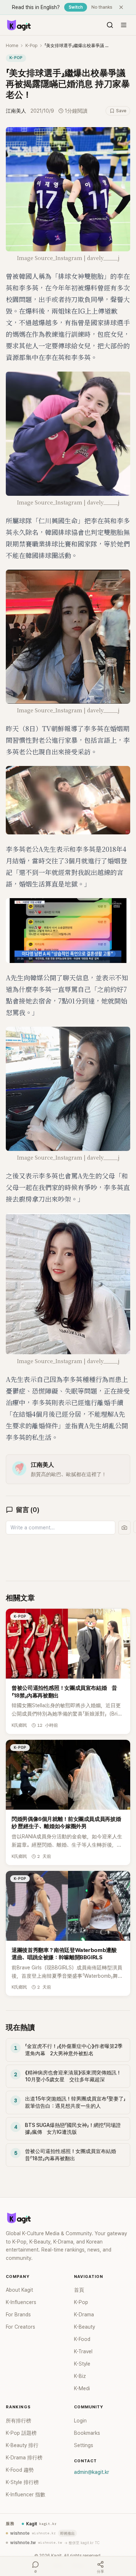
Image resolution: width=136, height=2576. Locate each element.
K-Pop (31, 46)
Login (80, 2421)
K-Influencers (21, 2302)
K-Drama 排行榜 (24, 2458)
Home (12, 46)
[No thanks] (121, 7)
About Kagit (19, 2290)
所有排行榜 (18, 2421)
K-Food (82, 2339)
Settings (84, 2445)
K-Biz (80, 2376)
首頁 (79, 2290)
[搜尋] (110, 25)
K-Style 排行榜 (22, 2482)
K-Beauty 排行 (22, 2445)
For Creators (20, 2327)
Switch (76, 7)
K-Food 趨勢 (20, 2470)
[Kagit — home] (18, 25)
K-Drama (84, 2315)
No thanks (102, 7)
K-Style (82, 2364)
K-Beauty (85, 2327)
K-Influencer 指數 (26, 2495)
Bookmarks (87, 2433)
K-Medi (82, 2388)
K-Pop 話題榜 (21, 2433)
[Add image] (124, 1528)
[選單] (124, 25)
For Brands (18, 2315)
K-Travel (83, 2351)
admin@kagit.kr (92, 2472)
